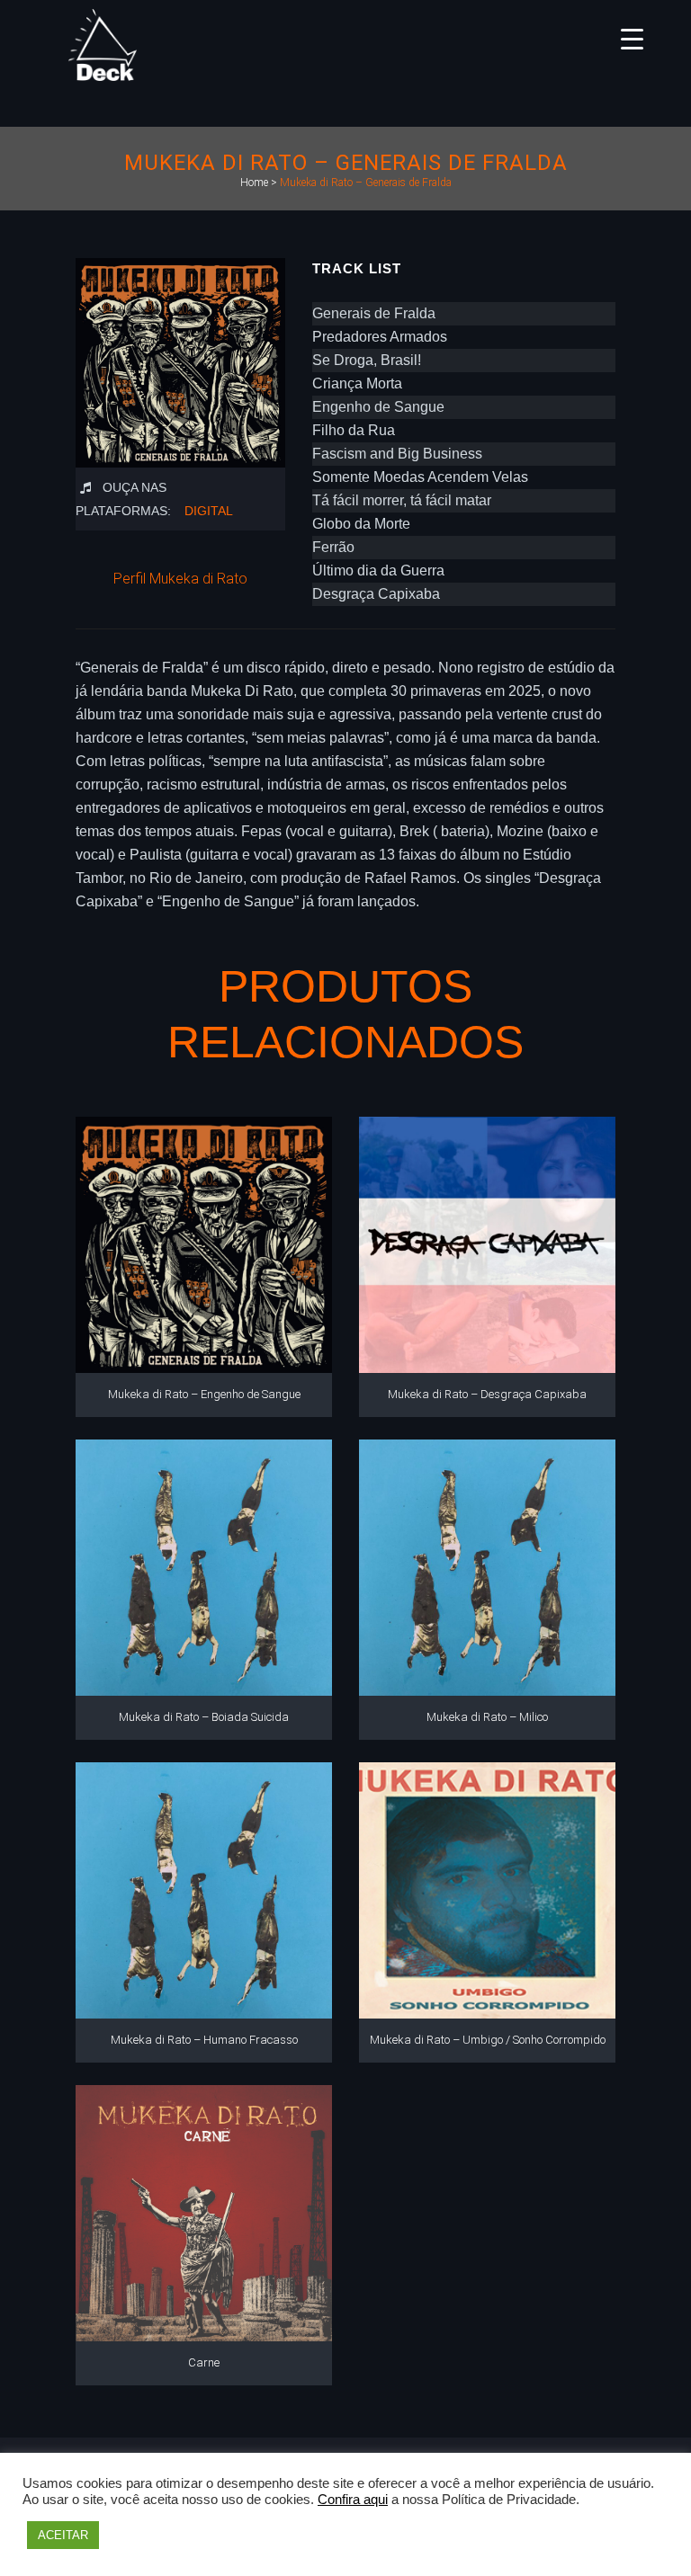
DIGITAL (209, 511)
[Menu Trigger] (632, 38)
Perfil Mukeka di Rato (180, 579)
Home (254, 183)
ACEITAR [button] (63, 2535)
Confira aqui (353, 2500)
